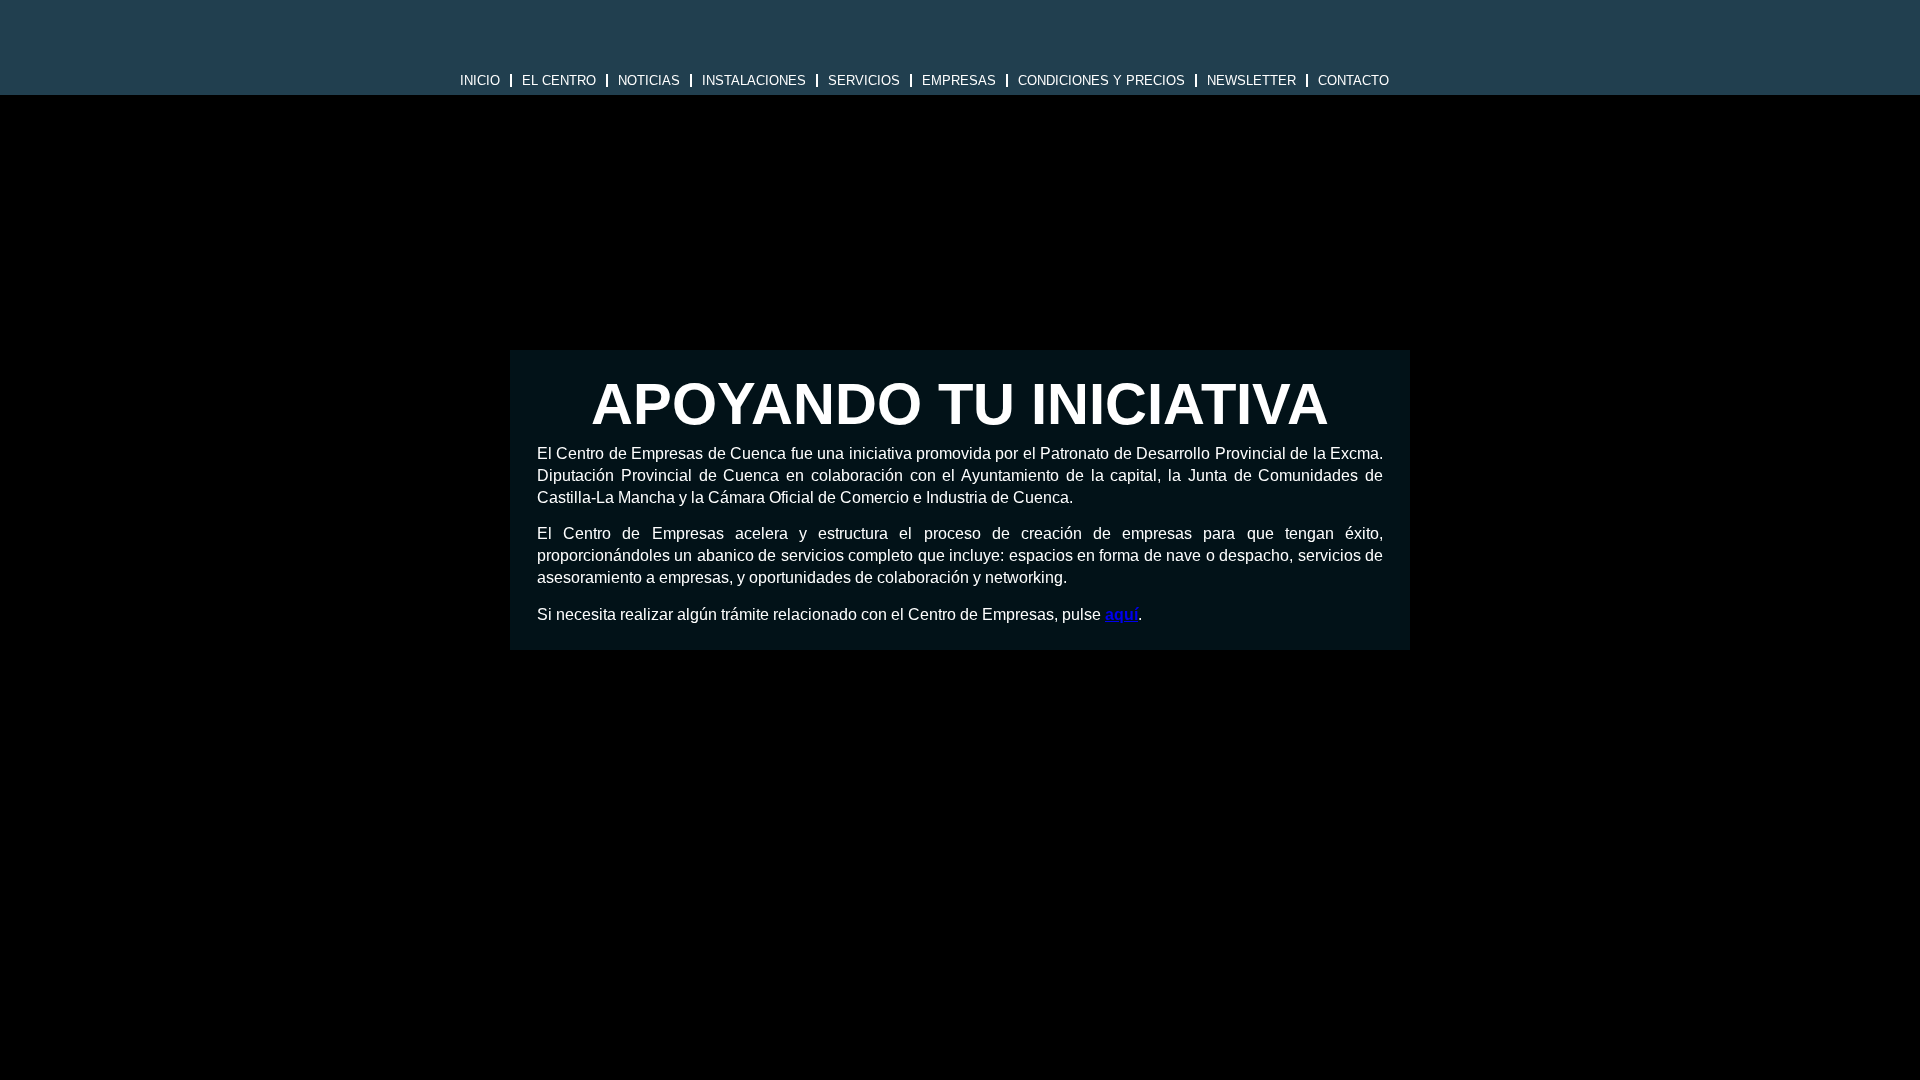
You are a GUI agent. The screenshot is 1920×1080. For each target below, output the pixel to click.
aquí (1121, 614)
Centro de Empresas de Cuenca (960, 38)
